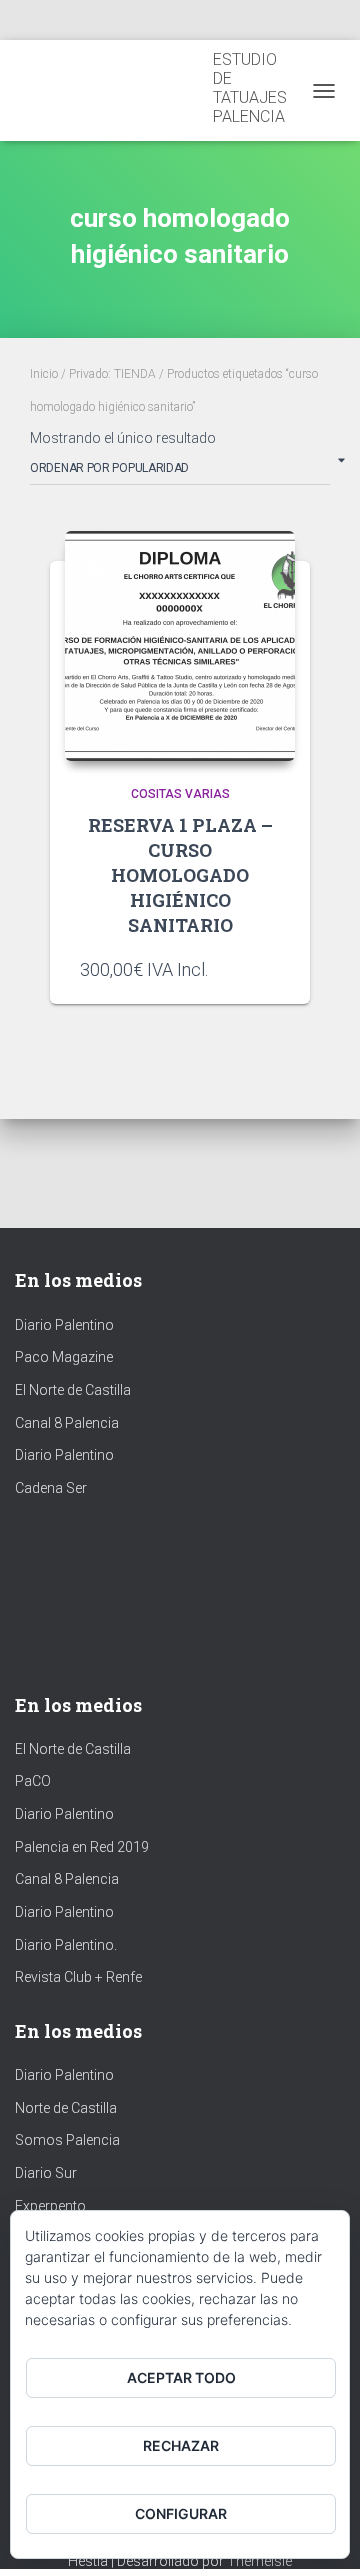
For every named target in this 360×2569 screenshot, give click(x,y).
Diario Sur (46, 2173)
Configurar (181, 2513)
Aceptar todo (181, 2377)
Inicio (44, 374)
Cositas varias (180, 794)
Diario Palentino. (66, 1945)
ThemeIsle (259, 2561)
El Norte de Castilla (73, 1390)
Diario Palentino (64, 1325)
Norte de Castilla (66, 2108)
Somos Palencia (67, 2140)
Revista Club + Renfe (78, 1977)
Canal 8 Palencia (67, 1423)
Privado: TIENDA (112, 374)
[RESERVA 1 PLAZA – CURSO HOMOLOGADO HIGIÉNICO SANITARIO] (180, 646)
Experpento (50, 2206)
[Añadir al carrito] (270, 969)
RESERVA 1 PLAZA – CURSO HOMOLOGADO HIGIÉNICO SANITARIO (180, 875)
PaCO (33, 1781)
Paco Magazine (64, 1357)
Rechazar (181, 2445)
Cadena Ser (51, 1488)
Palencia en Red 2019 (82, 1847)
